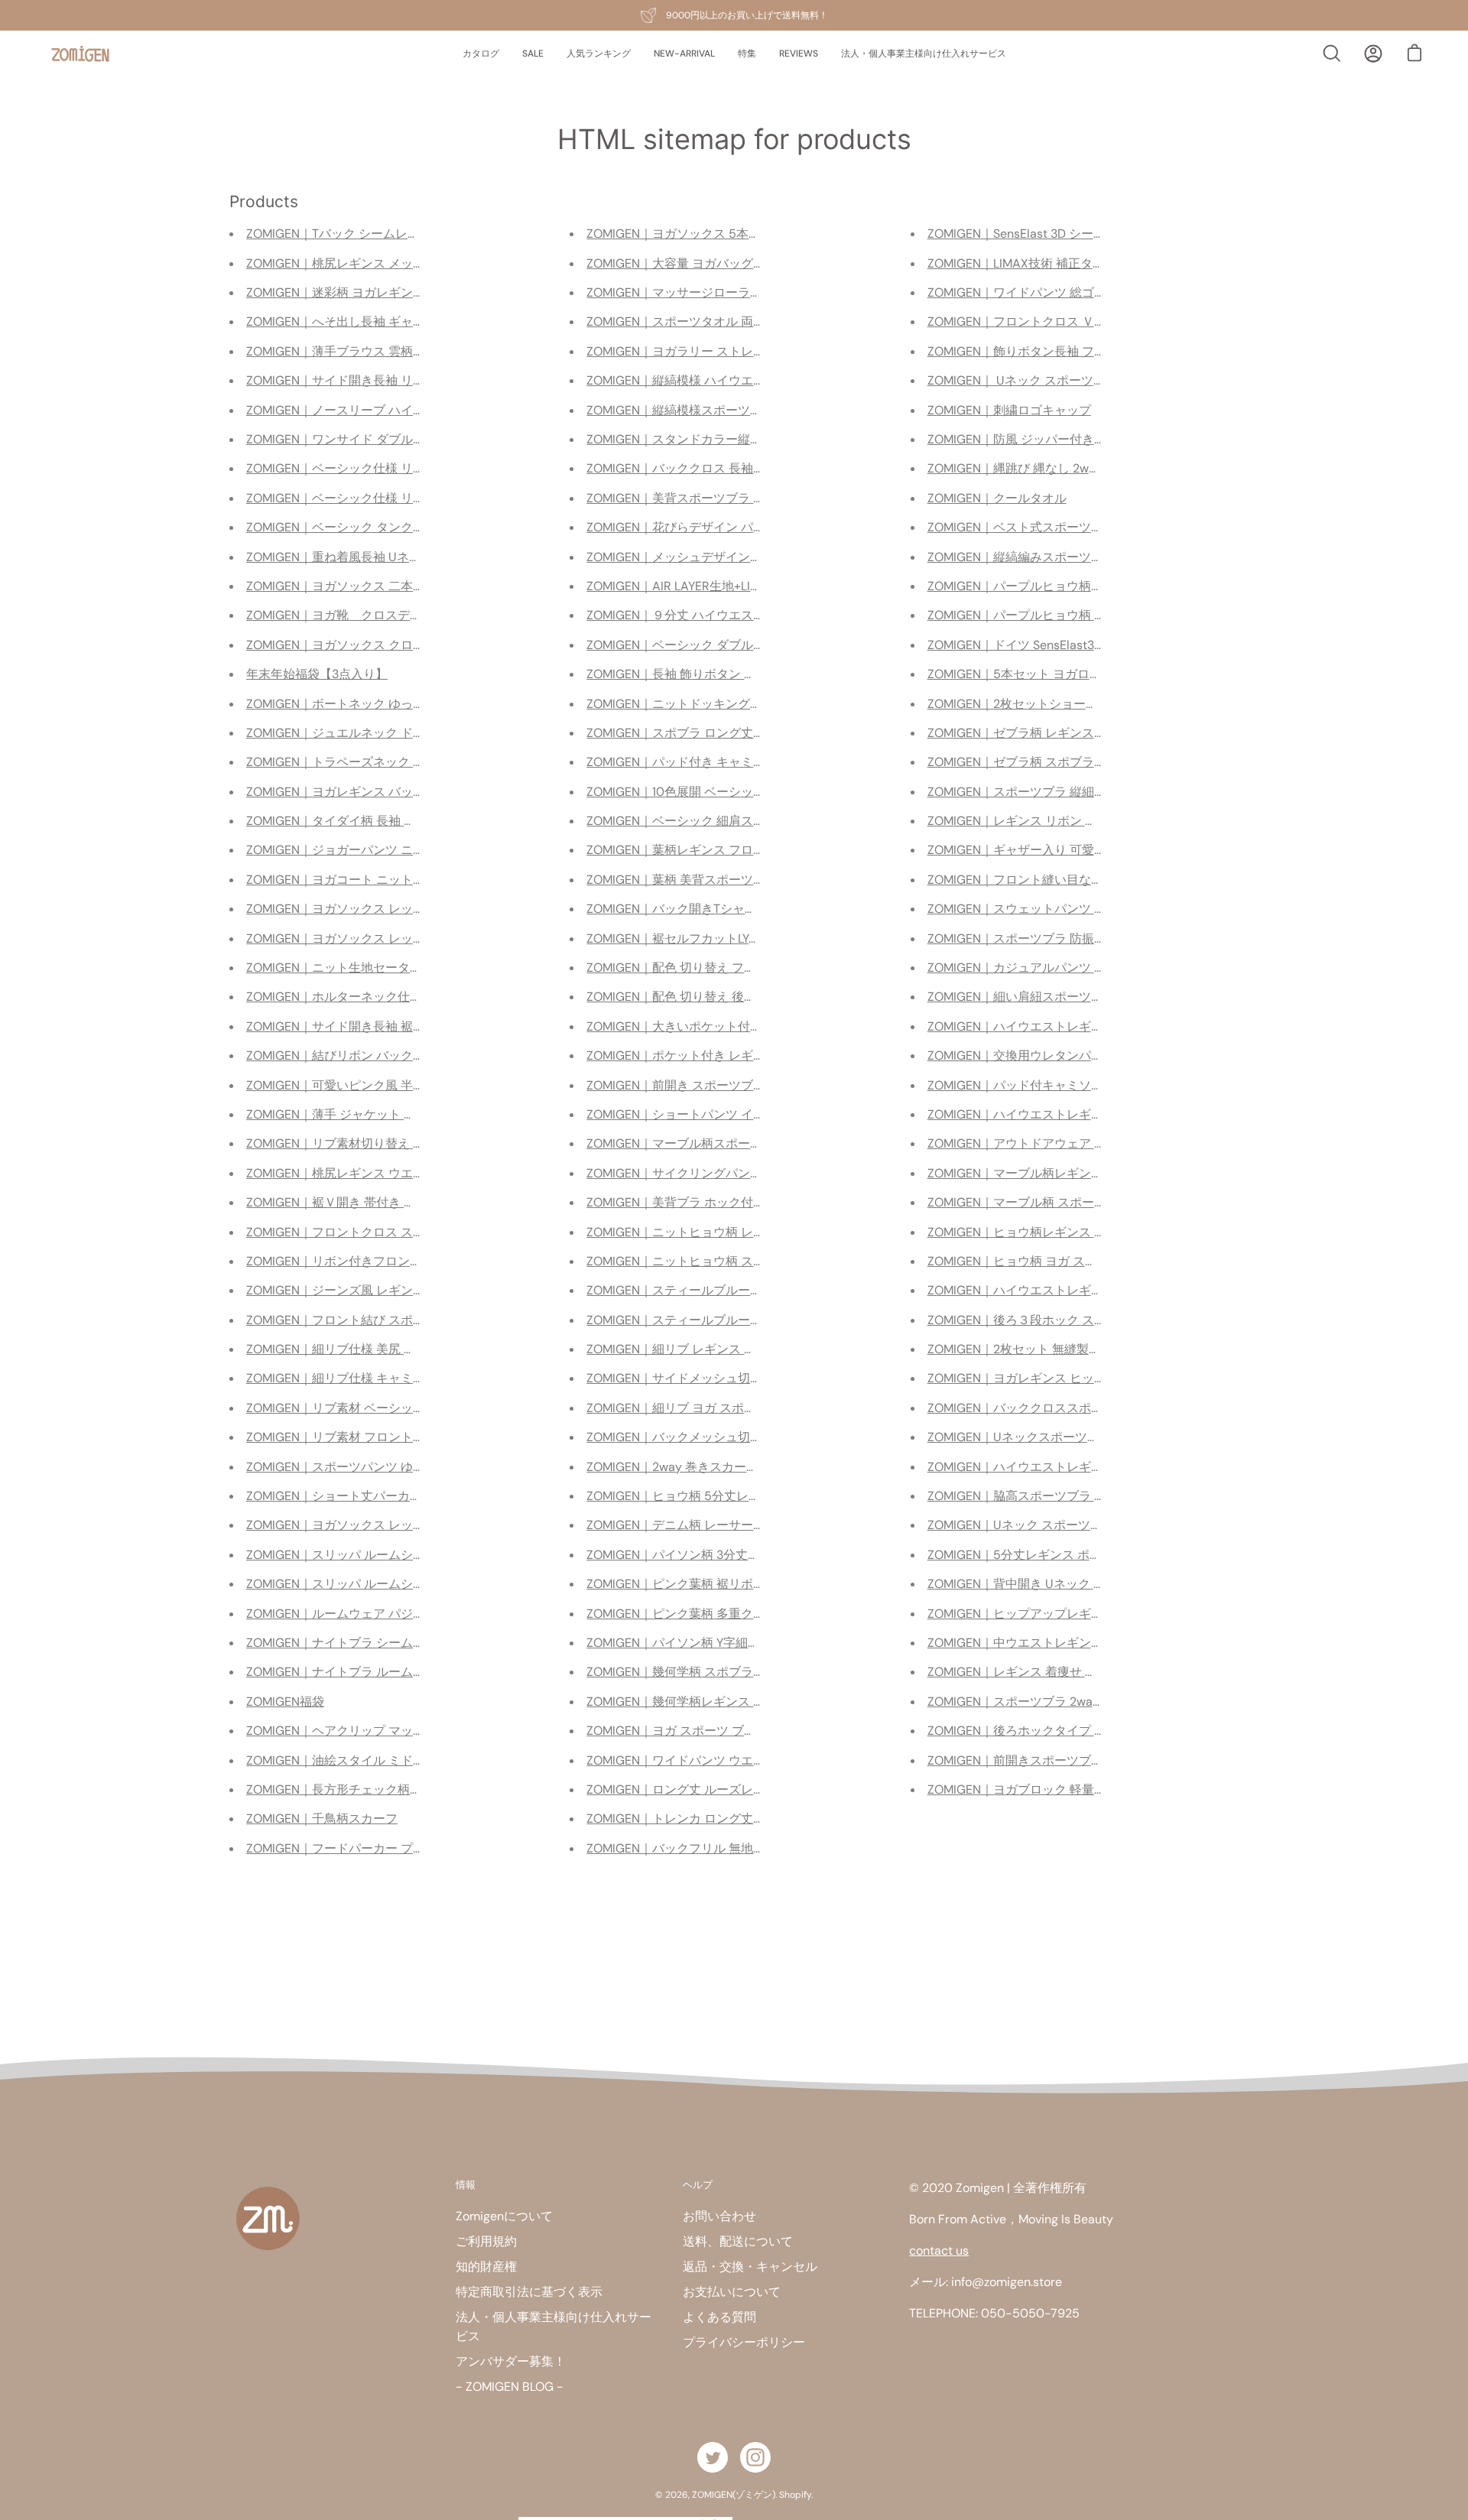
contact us (939, 2250)
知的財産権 (486, 2267)
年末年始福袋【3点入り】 (317, 674)
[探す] (1332, 54)
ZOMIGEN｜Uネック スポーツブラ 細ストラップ (1059, 1525)
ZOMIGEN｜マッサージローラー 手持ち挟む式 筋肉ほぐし (751, 292)
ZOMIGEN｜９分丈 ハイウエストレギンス (700, 615)
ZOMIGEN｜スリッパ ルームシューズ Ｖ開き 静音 (382, 1584)
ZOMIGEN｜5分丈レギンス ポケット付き (1039, 1555)
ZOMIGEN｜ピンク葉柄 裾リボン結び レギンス (714, 1584)
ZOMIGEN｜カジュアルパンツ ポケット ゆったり (1061, 968)
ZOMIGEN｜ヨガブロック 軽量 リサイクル (1043, 1789)
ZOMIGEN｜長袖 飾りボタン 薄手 (677, 674)
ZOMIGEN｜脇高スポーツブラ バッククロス (1047, 1496)
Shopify (795, 2495)
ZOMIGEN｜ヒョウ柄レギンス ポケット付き (1047, 1232)
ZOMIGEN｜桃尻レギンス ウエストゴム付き (366, 1173)
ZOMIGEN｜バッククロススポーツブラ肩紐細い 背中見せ (1084, 1408)
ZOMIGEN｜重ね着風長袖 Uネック (340, 557)
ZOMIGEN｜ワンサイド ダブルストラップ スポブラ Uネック (410, 439)
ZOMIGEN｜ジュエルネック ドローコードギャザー (385, 733)
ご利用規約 (486, 2241)
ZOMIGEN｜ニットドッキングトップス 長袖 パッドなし (739, 704)
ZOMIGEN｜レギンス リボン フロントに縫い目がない (1073, 821)
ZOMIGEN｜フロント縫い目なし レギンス (1041, 880)
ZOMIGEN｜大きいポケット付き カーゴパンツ (713, 1026)
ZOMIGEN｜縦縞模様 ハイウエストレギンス (706, 380)
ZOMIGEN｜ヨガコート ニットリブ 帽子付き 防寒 (382, 880)
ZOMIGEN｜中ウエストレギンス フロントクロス (1060, 1643)
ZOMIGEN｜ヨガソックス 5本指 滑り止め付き (712, 234)
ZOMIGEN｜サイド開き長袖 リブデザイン (360, 380)
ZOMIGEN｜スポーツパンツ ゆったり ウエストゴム (386, 1467)
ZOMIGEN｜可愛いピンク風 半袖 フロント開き (374, 1085)
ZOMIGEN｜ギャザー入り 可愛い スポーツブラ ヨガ (1069, 850)
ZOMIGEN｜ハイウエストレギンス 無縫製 (1041, 1290)
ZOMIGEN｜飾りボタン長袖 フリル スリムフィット (1067, 351)
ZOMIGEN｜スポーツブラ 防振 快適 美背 (1038, 939)
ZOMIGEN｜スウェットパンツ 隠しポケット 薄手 (1061, 909)
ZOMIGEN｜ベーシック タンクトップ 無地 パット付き (394, 527)
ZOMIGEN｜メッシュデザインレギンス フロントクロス (737, 557)
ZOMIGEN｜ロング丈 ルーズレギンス (688, 1789)
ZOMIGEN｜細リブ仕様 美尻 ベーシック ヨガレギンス (394, 1349)
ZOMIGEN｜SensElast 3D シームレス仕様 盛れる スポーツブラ (1099, 234)
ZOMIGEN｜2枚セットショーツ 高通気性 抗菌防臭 (1065, 704)
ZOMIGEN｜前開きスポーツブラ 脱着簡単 (1041, 1760)
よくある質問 (719, 2317)
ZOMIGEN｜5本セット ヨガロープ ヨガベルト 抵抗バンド (1085, 674)
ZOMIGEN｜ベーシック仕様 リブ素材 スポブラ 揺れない (400, 498)
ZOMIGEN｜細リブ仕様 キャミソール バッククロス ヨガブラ (418, 1378)
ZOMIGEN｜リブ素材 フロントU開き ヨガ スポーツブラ (398, 1437)
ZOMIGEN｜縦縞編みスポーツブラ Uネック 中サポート (1078, 557)
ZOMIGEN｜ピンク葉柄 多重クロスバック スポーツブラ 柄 (746, 1614)
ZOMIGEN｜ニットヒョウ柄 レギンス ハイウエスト (726, 1232)
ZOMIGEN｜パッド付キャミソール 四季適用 (1047, 1085)
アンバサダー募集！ (511, 2361)
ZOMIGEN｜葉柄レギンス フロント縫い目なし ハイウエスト (751, 850)
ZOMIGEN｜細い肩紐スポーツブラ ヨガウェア (1054, 997)
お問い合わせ (719, 2216)
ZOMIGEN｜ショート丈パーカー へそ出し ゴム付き (386, 1496)
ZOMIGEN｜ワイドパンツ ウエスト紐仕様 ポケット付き (739, 1760)
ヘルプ (698, 2184)
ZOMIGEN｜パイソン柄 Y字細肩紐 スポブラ (705, 1643)
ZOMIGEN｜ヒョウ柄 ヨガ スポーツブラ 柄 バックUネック (1087, 1261)
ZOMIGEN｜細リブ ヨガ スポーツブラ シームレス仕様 (734, 1408)
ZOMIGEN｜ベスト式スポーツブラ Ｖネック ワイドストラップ (1098, 527)
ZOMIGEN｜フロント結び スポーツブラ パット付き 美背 (400, 1320)
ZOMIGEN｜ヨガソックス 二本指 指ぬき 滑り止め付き (394, 586)
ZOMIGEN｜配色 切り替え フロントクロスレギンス (726, 968)
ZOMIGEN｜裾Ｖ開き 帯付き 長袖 (337, 1202)
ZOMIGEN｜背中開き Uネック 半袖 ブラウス (1049, 1584)
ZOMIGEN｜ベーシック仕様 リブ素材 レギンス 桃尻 (388, 468)
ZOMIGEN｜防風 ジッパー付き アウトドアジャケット (1073, 439)
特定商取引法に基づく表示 (529, 2292)
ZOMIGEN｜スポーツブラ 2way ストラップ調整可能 (1070, 1702)
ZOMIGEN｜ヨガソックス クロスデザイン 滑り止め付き (398, 645)
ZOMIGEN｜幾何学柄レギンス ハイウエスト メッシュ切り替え (757, 1702)
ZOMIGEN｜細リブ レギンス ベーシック (696, 1349)
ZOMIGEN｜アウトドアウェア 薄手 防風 (1037, 1143)
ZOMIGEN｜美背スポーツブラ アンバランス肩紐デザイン (743, 498)
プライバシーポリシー (744, 2342)
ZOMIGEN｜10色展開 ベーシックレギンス (700, 792)
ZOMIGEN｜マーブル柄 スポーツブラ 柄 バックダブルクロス (1093, 1202)
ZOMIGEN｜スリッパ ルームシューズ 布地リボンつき (392, 1555)
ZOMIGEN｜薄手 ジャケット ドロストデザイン (374, 1114)
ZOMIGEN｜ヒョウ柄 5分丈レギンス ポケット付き (724, 1496)
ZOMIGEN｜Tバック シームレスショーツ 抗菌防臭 (383, 234)
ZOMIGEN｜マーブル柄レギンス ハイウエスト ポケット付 (1086, 1173)
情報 (466, 2184)
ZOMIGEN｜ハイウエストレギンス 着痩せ (1041, 1467)
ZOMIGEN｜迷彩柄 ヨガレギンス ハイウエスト (374, 292)
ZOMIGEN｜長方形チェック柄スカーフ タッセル (378, 1789)
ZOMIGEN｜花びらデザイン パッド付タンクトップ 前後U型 (749, 527)
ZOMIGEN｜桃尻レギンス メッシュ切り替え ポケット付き (404, 263)
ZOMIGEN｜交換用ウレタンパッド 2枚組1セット (1059, 1055)
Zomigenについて (504, 2216)
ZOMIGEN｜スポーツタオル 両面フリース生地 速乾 (726, 321)
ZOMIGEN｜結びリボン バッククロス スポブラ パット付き (406, 1055)
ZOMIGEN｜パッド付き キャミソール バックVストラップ (743, 762)
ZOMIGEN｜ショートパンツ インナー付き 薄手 (714, 1114)
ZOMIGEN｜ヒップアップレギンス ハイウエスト (1060, 1614)
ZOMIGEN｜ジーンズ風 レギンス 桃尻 (349, 1290)
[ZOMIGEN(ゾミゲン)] (80, 54)
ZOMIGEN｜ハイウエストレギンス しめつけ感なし (1066, 1026)
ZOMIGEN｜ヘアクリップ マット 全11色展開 (365, 1731)
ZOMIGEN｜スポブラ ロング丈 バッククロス (708, 733)
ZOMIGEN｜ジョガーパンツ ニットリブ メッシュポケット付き (417, 850)
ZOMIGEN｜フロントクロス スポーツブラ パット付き (392, 1232)
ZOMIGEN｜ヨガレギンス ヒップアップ (1035, 1378)
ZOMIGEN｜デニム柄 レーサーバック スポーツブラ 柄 (734, 1525)
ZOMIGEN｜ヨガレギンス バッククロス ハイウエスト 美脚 (406, 792)
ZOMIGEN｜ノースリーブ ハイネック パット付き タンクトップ (418, 410)
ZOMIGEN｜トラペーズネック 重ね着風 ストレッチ (386, 762)
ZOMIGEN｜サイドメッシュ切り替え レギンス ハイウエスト (751, 1378)
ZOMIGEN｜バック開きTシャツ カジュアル (704, 909)
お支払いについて (732, 2292)
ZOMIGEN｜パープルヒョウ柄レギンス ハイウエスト (1072, 586)
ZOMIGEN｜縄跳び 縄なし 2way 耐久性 (1035, 468)
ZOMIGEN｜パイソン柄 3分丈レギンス (692, 1555)
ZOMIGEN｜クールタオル (997, 498)
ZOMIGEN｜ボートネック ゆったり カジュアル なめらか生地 (412, 704)
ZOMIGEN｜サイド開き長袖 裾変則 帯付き (362, 1026)
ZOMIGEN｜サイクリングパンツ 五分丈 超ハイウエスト (739, 1173)
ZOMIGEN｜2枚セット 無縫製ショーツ (1033, 1349)
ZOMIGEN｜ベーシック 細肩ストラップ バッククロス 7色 (744, 821)
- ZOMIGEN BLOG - (510, 2387)
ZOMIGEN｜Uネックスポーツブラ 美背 (1033, 1437)
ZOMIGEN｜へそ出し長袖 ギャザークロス (360, 321)
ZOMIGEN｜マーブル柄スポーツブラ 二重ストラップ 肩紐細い (757, 1143)
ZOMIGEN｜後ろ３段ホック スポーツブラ (1041, 1320)
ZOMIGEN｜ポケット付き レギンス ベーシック (714, 1055)
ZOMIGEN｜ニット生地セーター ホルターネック (378, 968)
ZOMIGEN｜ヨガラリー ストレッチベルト (700, 351)
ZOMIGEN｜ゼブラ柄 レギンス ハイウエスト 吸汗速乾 (1075, 733)
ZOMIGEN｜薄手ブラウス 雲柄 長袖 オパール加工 (382, 351)
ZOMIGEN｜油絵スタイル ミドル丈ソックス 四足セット (398, 1760)
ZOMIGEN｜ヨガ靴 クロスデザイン (346, 615)
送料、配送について (738, 2241)
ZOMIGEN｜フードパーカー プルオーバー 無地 (374, 1848)
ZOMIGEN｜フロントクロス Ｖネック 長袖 (1043, 321)
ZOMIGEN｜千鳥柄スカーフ (322, 1819)
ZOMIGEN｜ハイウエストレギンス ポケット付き (1060, 1114)
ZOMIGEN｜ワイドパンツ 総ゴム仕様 (1029, 292)
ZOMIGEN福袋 (285, 1702)
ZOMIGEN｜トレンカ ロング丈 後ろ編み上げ (708, 1819)
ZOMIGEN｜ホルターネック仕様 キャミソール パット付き (404, 997)
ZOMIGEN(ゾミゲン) (734, 2495)
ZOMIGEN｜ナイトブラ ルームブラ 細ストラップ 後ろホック (412, 1672)
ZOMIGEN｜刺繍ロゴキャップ (1009, 410)
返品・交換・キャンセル (750, 2267)
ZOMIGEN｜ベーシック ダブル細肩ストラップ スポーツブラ (751, 645)
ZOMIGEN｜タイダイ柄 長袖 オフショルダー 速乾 (382, 821)
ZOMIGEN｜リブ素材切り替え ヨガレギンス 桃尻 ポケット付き (418, 1143)
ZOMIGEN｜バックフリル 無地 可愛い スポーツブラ (728, 1848)
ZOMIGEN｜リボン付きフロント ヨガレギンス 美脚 (386, 1261)
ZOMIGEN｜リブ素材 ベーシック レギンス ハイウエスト (400, 1408)
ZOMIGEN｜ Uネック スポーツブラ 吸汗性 (1043, 380)
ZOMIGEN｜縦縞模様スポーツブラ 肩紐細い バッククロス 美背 (758, 410)
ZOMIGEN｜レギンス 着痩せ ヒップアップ (1043, 1672)
